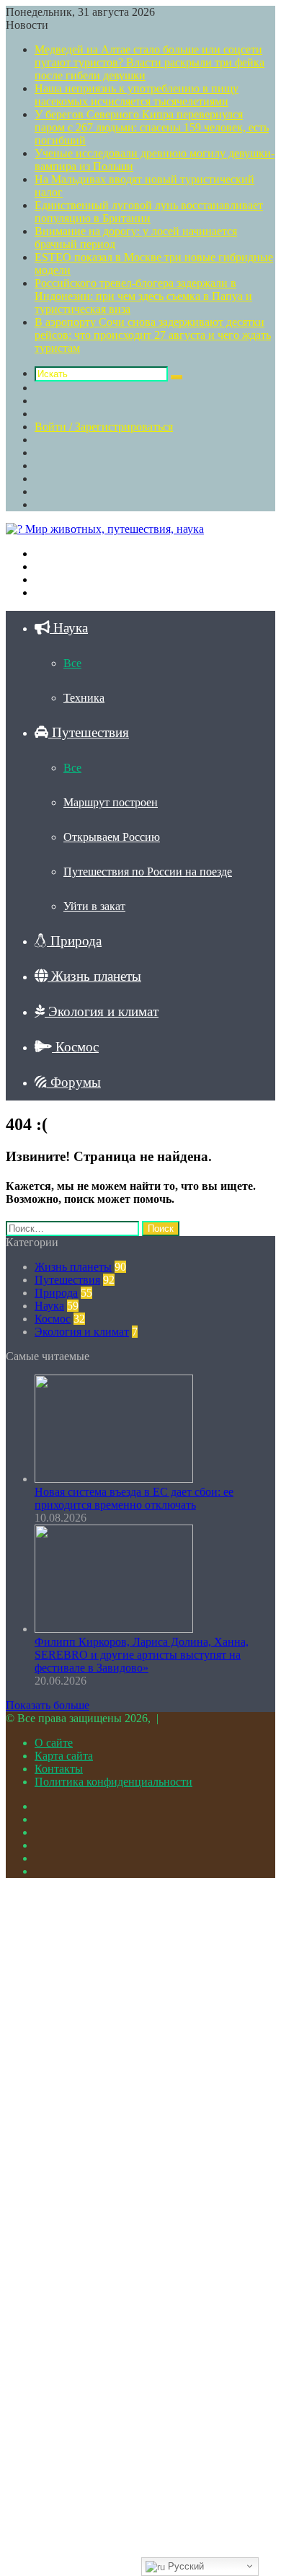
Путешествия (89, 732)
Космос (75, 1047)
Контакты (59, 1769)
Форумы (74, 1082)
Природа (74, 941)
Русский (184, 2566)
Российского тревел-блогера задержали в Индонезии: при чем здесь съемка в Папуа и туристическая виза (143, 296)
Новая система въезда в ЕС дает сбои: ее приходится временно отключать (134, 1498)
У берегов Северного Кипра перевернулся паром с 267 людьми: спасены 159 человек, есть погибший (152, 127)
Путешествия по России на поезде (148, 872)
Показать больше (48, 1705)
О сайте (54, 1743)
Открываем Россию (112, 837)
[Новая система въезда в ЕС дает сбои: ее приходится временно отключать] (114, 1479)
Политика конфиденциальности (113, 1782)
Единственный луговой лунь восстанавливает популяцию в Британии (149, 212)
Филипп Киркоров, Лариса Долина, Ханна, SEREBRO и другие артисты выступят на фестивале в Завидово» (142, 1655)
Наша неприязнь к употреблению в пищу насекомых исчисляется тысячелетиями (137, 95)
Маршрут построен (111, 802)
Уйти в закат (94, 906)
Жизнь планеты (94, 976)
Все (72, 663)
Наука (69, 628)
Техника (84, 698)
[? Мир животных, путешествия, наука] (105, 529)
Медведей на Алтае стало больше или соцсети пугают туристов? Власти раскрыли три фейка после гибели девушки (150, 62)
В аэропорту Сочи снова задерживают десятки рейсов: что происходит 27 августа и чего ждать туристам (153, 335)
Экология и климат (102, 1011)
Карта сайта (64, 1756)
